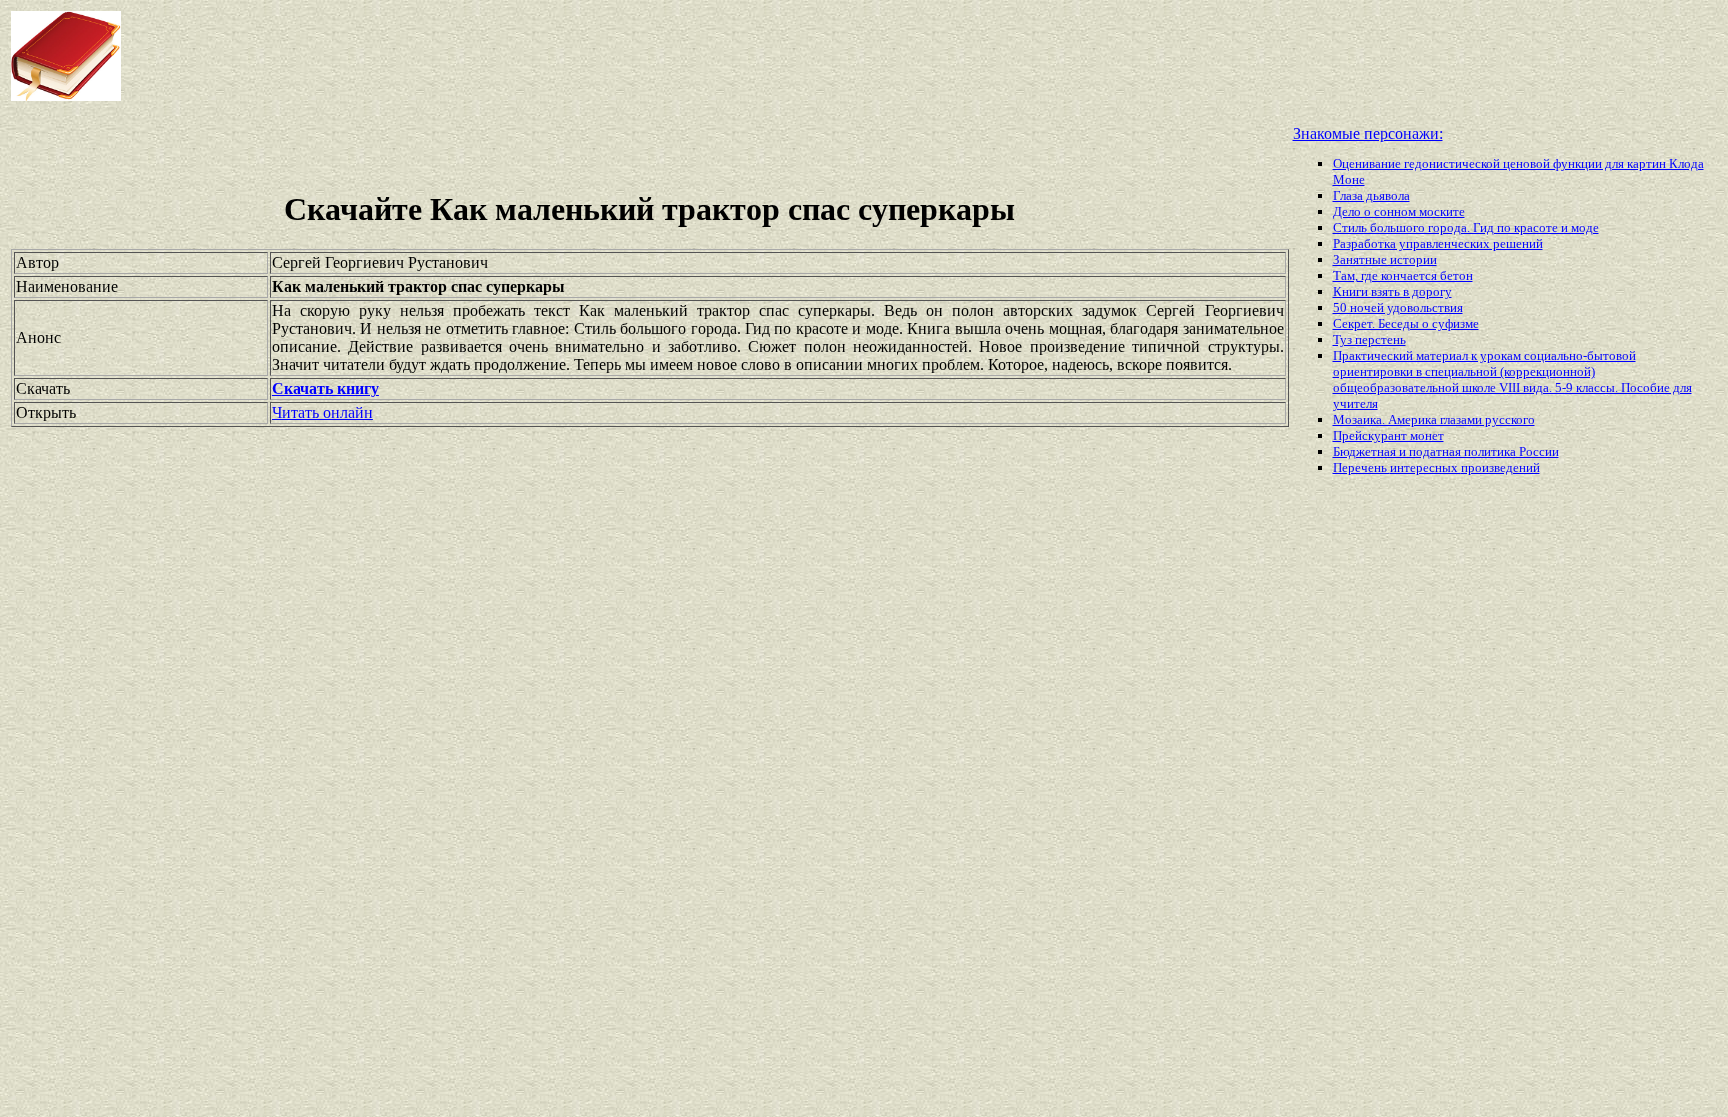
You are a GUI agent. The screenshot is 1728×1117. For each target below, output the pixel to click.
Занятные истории (1385, 259)
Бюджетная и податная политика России (1446, 451)
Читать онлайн (322, 412)
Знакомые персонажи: (1368, 133)
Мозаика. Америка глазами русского (1434, 419)
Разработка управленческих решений (1438, 243)
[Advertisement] (694, 56)
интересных (1425, 467)
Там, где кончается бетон (1403, 275)
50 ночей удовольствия (1398, 307)
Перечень (1361, 467)
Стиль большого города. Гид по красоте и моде (1466, 227)
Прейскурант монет (1388, 435)
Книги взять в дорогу (1392, 291)
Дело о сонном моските (1399, 211)
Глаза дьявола (1371, 195)
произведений (1500, 467)
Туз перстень (1369, 339)
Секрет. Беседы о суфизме (1406, 323)
